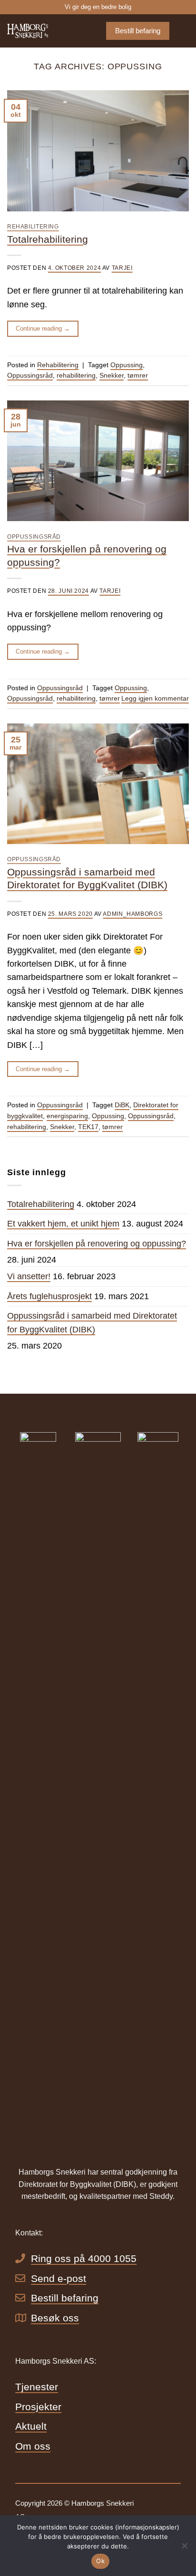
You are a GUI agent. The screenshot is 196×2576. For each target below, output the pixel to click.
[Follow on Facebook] (172, 2505)
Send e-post (59, 2278)
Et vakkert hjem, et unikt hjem (63, 1224)
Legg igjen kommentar (155, 698)
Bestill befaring (65, 2298)
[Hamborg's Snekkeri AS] (40, 31)
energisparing (67, 1116)
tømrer (138, 375)
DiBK (122, 1105)
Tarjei (122, 268)
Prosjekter (38, 2407)
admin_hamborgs (132, 914)
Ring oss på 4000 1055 (84, 2258)
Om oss (33, 2446)
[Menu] (182, 31)
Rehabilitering (33, 227)
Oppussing (127, 365)
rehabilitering (76, 375)
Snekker (112, 375)
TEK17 (88, 1127)
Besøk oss (55, 2318)
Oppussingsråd (30, 375)
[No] (184, 2548)
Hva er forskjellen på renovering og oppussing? (97, 1244)
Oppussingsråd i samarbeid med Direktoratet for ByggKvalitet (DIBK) (92, 1322)
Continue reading (43, 328)
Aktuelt (31, 2426)
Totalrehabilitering (48, 239)
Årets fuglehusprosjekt (49, 1296)
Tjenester (37, 2387)
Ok (100, 2561)
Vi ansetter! (29, 1276)
